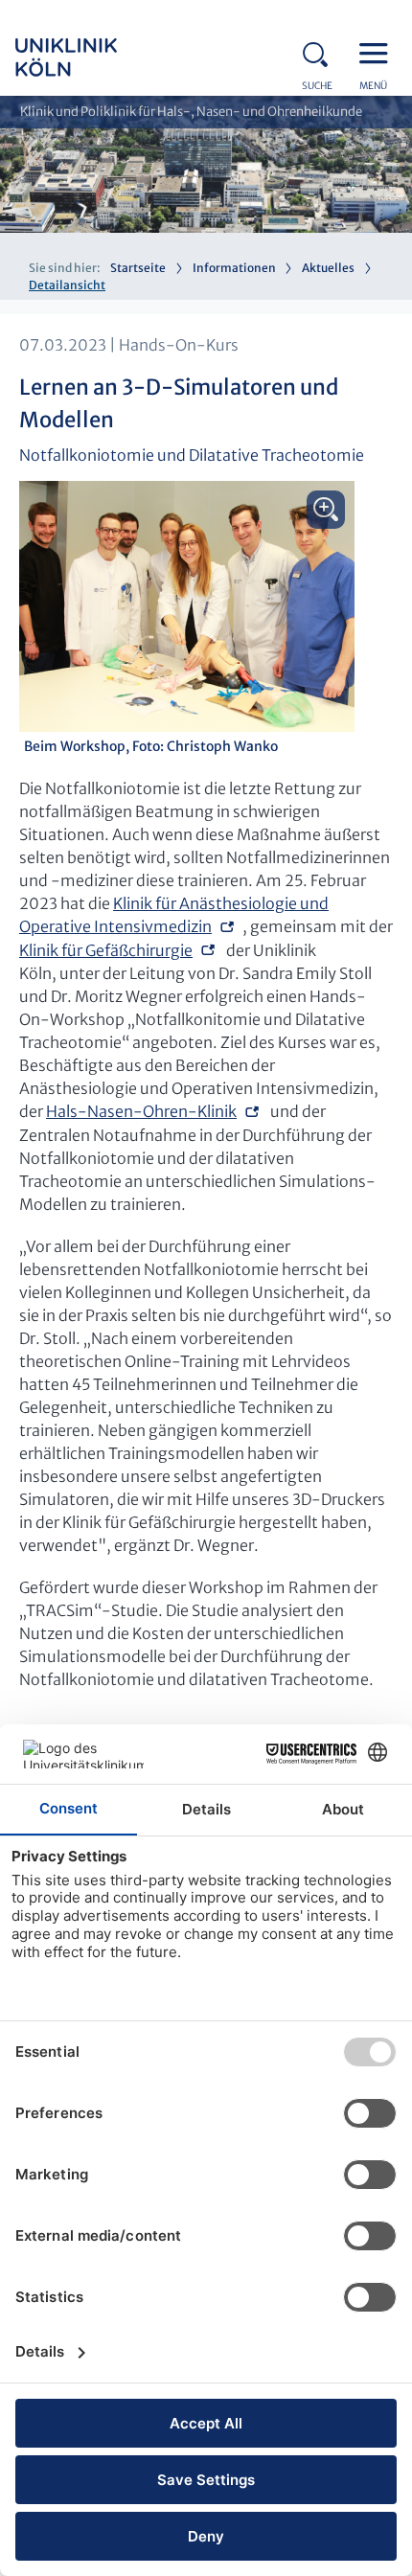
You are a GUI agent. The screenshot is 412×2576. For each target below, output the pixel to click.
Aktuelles (328, 268)
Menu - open (378, 52)
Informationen (234, 268)
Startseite (138, 268)
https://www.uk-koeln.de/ (92, 57)
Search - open (321, 52)
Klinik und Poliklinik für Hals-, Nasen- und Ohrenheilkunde (191, 112)
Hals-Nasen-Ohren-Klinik (141, 1111)
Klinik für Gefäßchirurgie (106, 950)
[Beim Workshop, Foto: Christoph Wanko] (187, 606)
